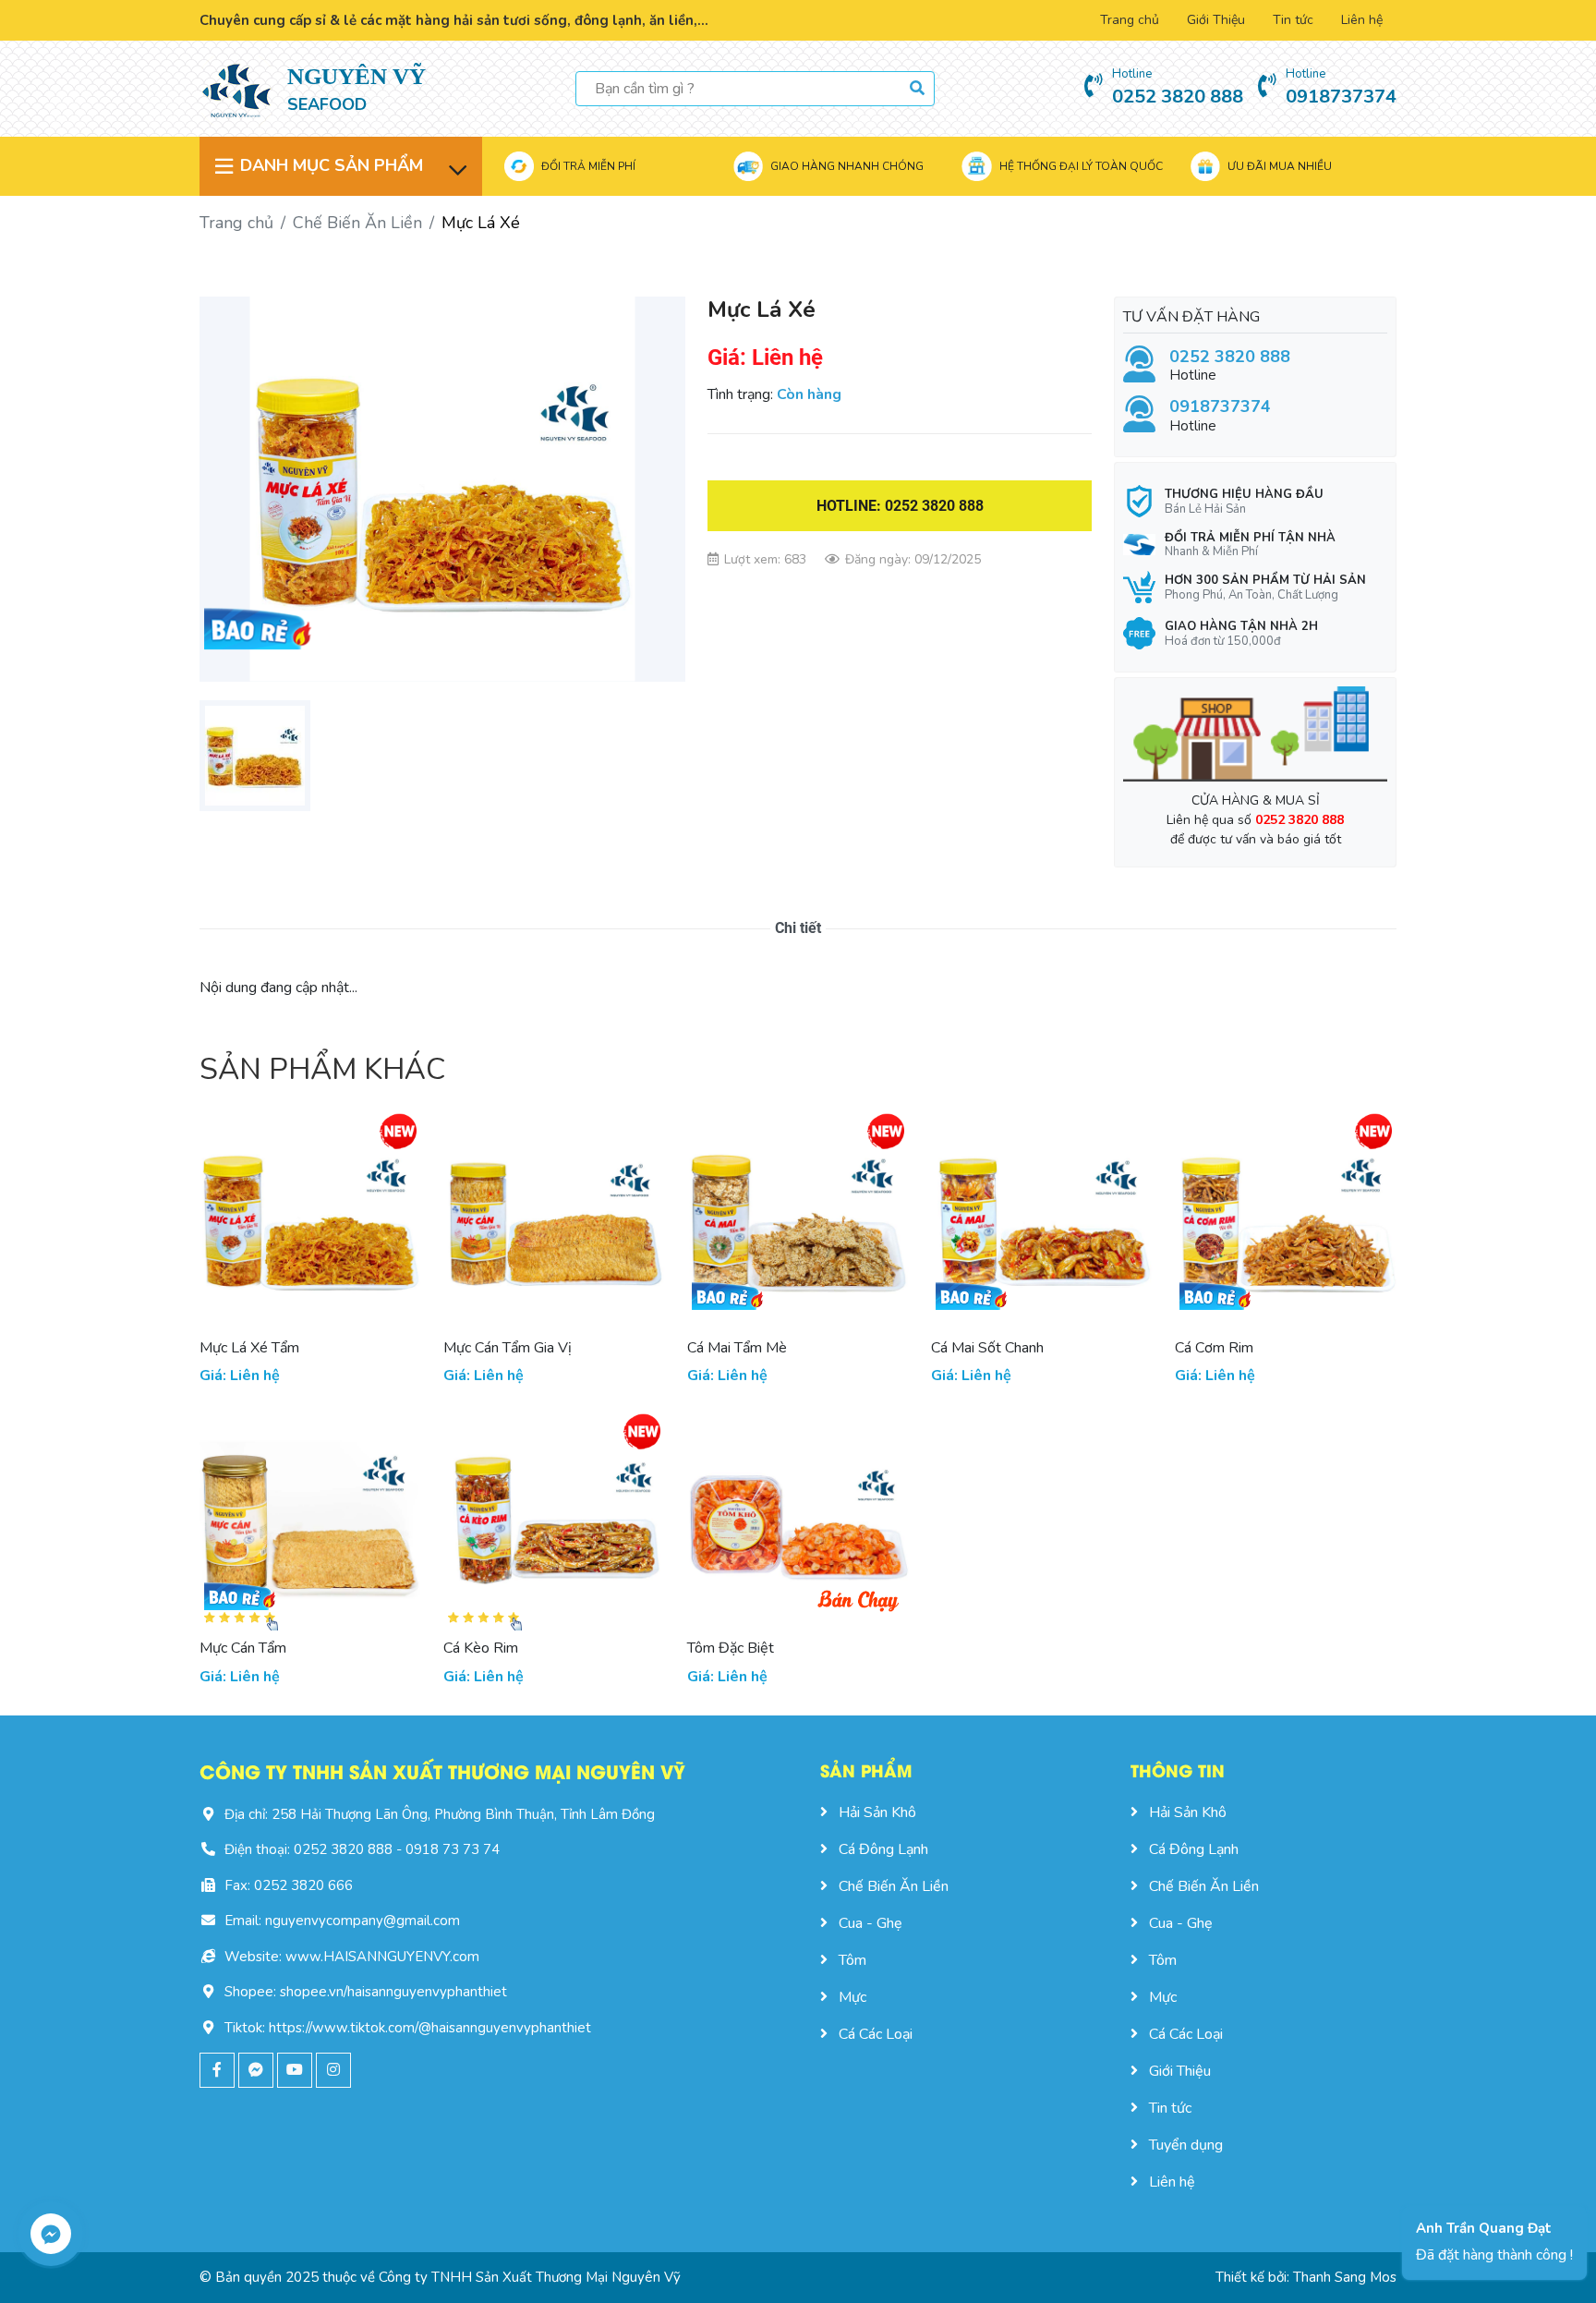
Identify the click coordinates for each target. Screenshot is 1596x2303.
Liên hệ (1362, 20)
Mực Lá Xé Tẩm (249, 1348)
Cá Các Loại (876, 2034)
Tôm (852, 1960)
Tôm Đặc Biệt (731, 1648)
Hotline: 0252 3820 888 (900, 506)
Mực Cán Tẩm (243, 1648)
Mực (852, 1997)
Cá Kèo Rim (481, 1648)
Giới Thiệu (1216, 20)
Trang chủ (1130, 20)
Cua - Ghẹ (871, 1923)
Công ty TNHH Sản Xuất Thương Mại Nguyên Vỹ (530, 2277)
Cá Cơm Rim (1214, 1348)
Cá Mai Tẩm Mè (737, 1348)
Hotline (1230, 366)
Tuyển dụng (1186, 2145)
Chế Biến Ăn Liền (357, 223)
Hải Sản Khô (877, 1812)
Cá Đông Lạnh (883, 1849)
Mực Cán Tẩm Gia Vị (508, 1348)
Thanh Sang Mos (1345, 2277)
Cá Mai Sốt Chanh (987, 1348)
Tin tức (1293, 20)
